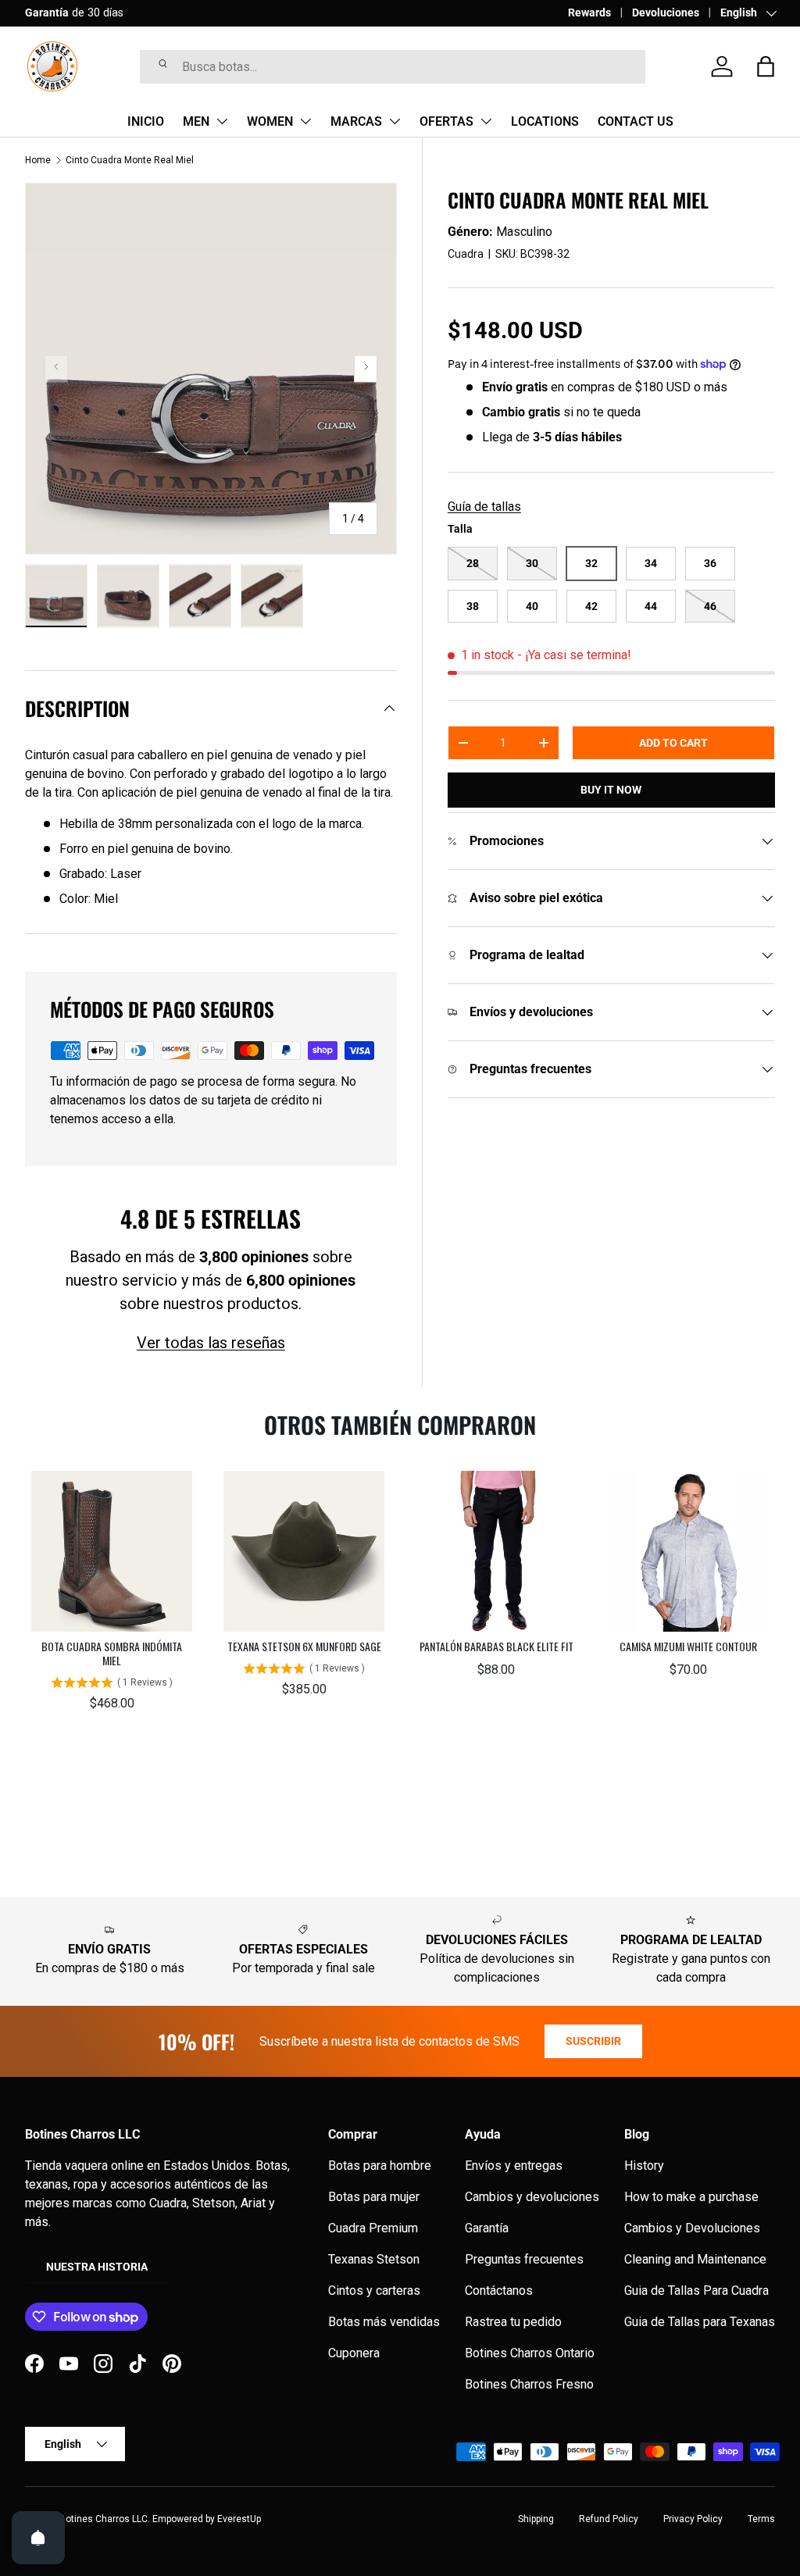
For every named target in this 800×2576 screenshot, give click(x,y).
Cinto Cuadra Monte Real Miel (130, 160)
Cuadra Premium (373, 2228)
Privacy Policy (693, 2519)
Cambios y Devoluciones (692, 2228)
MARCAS (356, 121)
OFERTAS (446, 121)
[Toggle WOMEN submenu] (305, 121)
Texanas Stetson (374, 2259)
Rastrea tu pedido (513, 2322)
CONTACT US (636, 121)
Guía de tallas (484, 507)
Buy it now (611, 790)
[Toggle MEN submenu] (222, 121)
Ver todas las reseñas (211, 1343)
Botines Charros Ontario (530, 2353)
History (644, 2166)
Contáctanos (499, 2291)
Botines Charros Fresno (529, 2384)
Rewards (589, 13)
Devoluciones (666, 13)
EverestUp (239, 2519)
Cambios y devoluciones (532, 2197)
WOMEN (270, 121)
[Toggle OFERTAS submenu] (486, 121)
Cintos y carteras (374, 2291)
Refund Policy (609, 2519)
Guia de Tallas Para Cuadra (696, 2291)
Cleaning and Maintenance (695, 2259)
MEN (196, 121)
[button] (766, 66)
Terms (761, 2519)
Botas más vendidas (384, 2322)
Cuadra (466, 254)
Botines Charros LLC (104, 2519)
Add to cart (673, 743)
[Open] (38, 2538)
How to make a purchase (691, 2197)
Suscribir (593, 2041)
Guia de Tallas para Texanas (700, 2322)
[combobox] (393, 67)
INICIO (146, 121)
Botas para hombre (380, 2166)
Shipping (536, 2519)
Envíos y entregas (514, 2166)
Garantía (487, 2228)
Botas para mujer (374, 2197)
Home (38, 160)
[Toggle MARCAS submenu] (395, 121)
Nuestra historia (97, 2267)
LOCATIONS (545, 121)
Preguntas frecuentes (524, 2259)
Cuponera (354, 2353)
